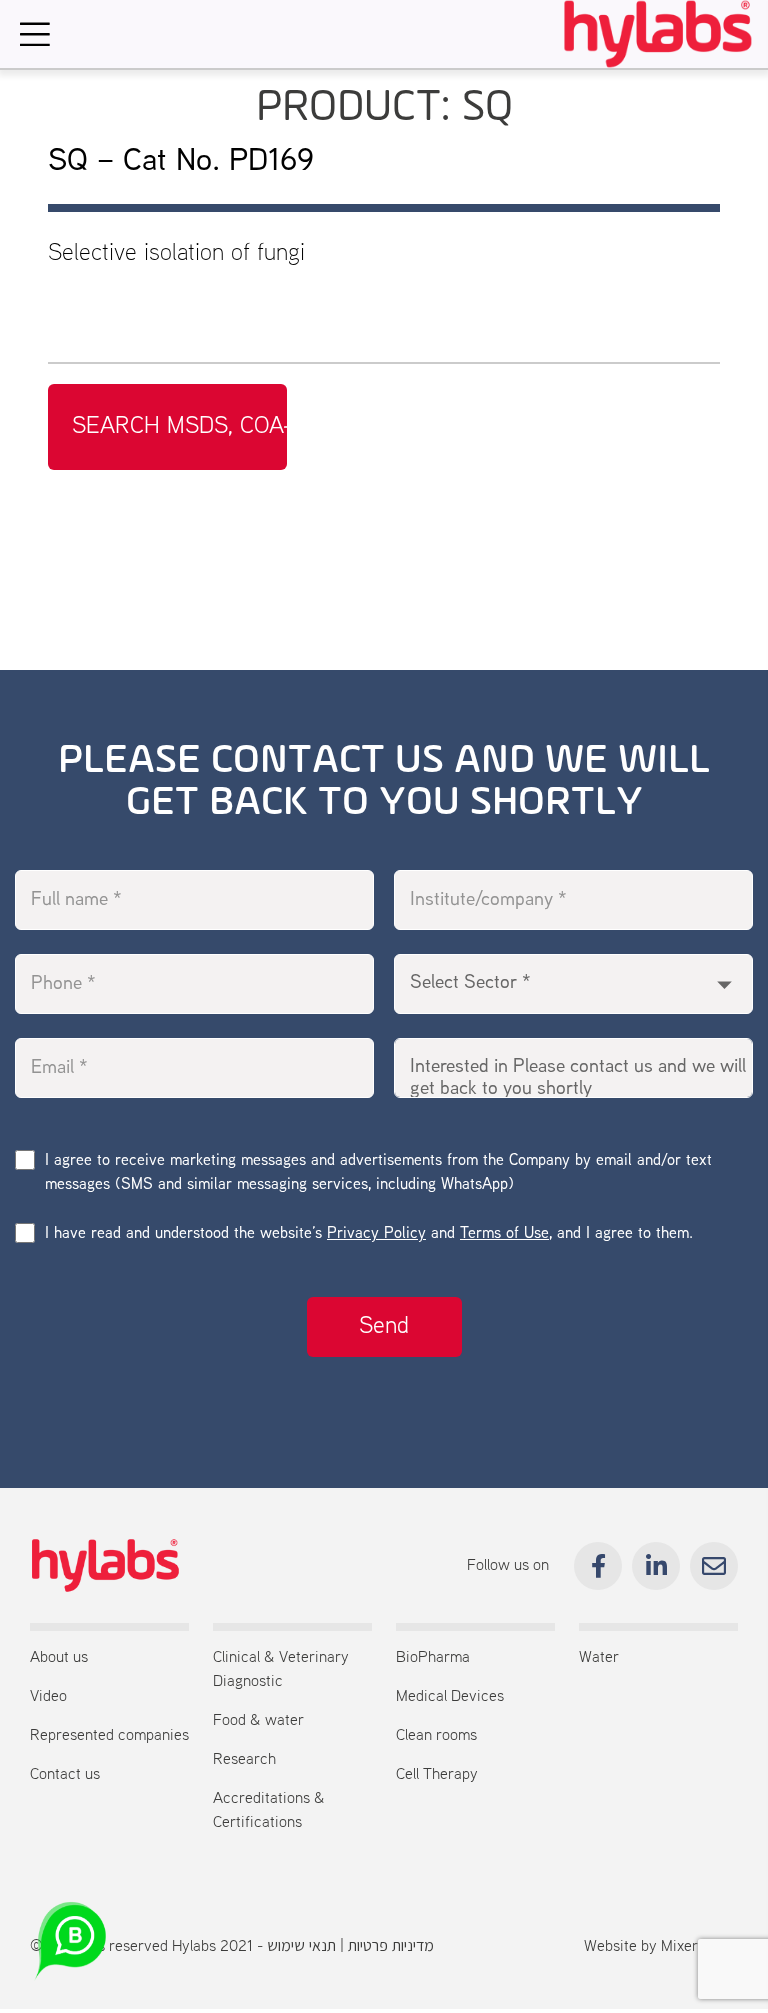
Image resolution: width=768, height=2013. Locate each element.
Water (599, 1658)
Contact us (65, 1775)
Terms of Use (504, 1234)
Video (48, 1697)
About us (59, 1658)
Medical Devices (450, 1697)
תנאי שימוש (301, 1947)
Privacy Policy (376, 1234)
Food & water (258, 1721)
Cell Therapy (437, 1775)
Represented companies (109, 1736)
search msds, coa (178, 427)
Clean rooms (436, 1736)
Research (244, 1760)
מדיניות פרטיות (391, 1947)
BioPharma (433, 1658)
